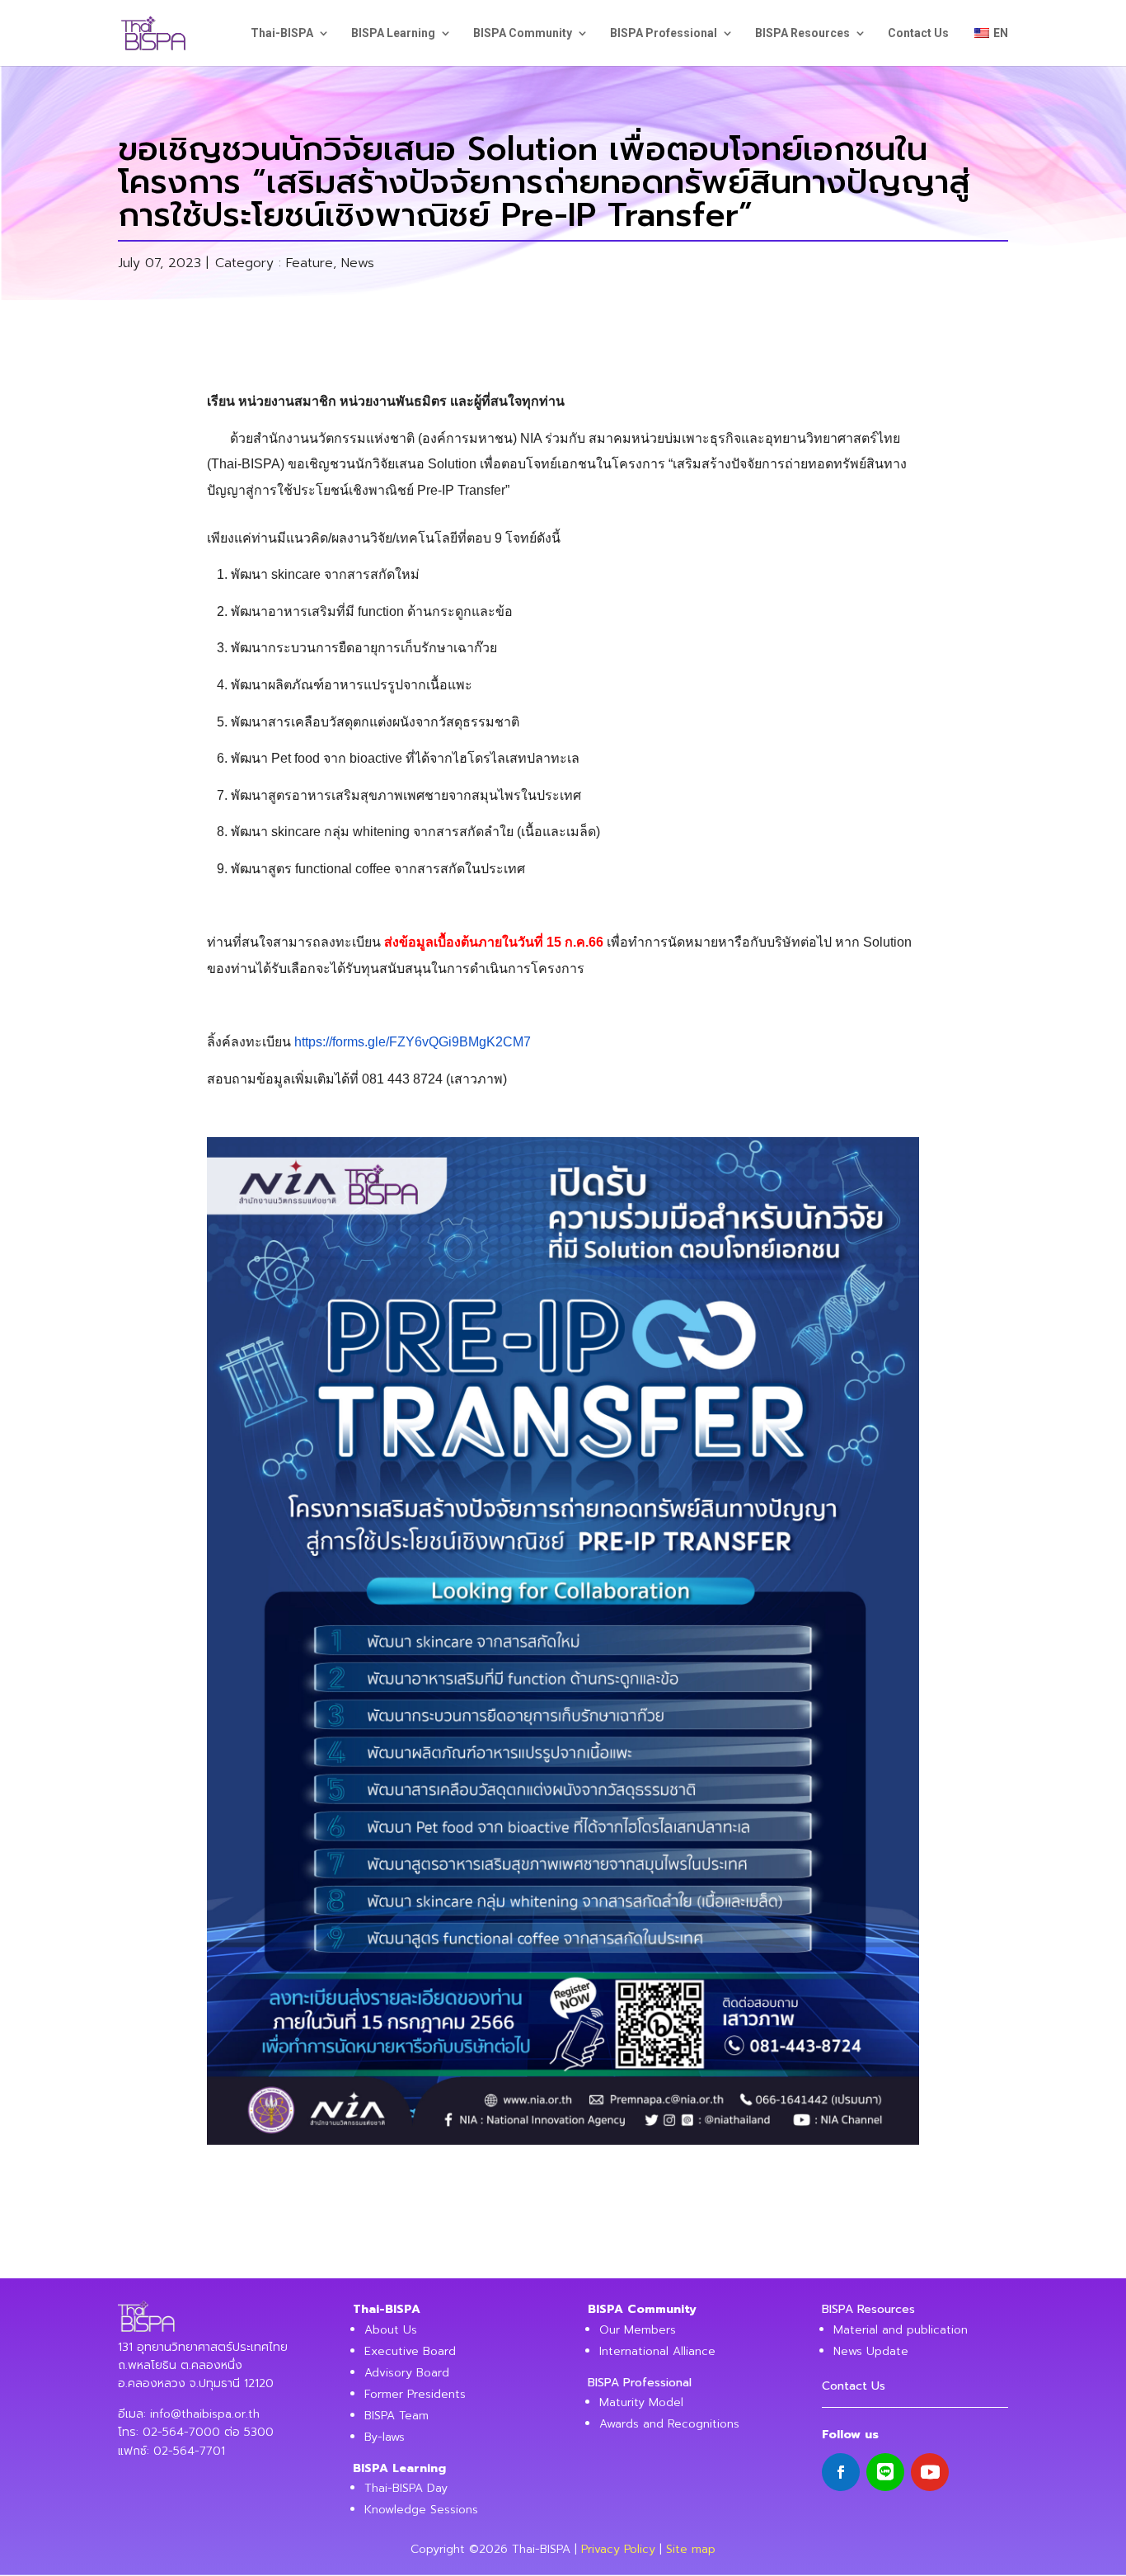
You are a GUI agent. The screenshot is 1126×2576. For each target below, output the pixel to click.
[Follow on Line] (885, 2472)
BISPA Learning (393, 33)
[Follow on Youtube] (930, 2472)
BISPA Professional (664, 33)
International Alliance (657, 2351)
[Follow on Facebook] (841, 2472)
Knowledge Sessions (421, 2510)
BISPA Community (523, 33)
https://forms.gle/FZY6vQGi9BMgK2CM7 (413, 1042)
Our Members (638, 2330)
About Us (391, 2330)
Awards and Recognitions (669, 2424)
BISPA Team (396, 2416)
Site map (691, 2549)
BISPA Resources (802, 33)
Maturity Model (641, 2402)
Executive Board (410, 2351)
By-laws (385, 2437)
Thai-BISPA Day (406, 2488)
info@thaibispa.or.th (205, 2414)
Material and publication (901, 2330)
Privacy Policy (618, 2549)
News (358, 263)
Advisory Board (407, 2373)
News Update (871, 2351)
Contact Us (918, 33)
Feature (310, 263)
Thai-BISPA (282, 33)
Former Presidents (415, 2394)
